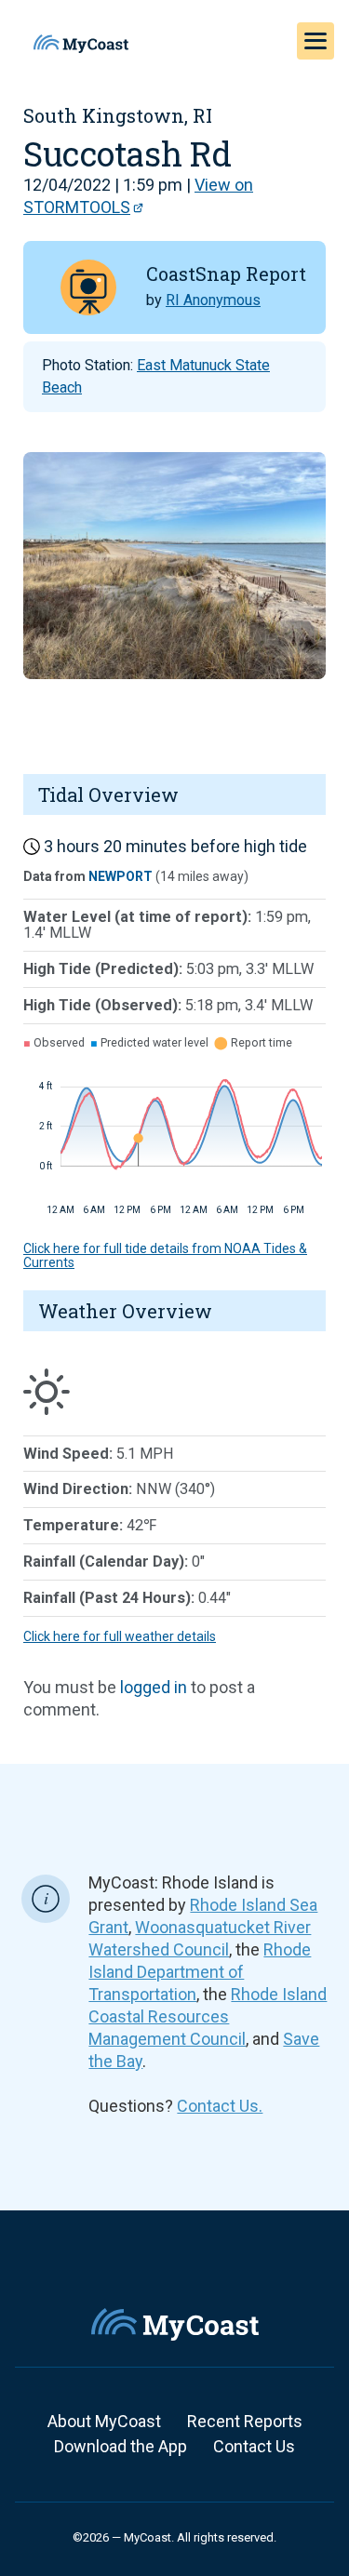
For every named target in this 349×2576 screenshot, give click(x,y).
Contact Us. (220, 2106)
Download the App (121, 2446)
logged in (154, 1687)
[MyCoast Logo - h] (81, 44)
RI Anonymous (213, 300)
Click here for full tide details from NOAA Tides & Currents (165, 1255)
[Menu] (315, 41)
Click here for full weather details (120, 1636)
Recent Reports (245, 2421)
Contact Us (254, 2446)
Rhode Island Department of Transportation (200, 1972)
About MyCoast (104, 2421)
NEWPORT (121, 876)
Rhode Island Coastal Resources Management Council (208, 2016)
